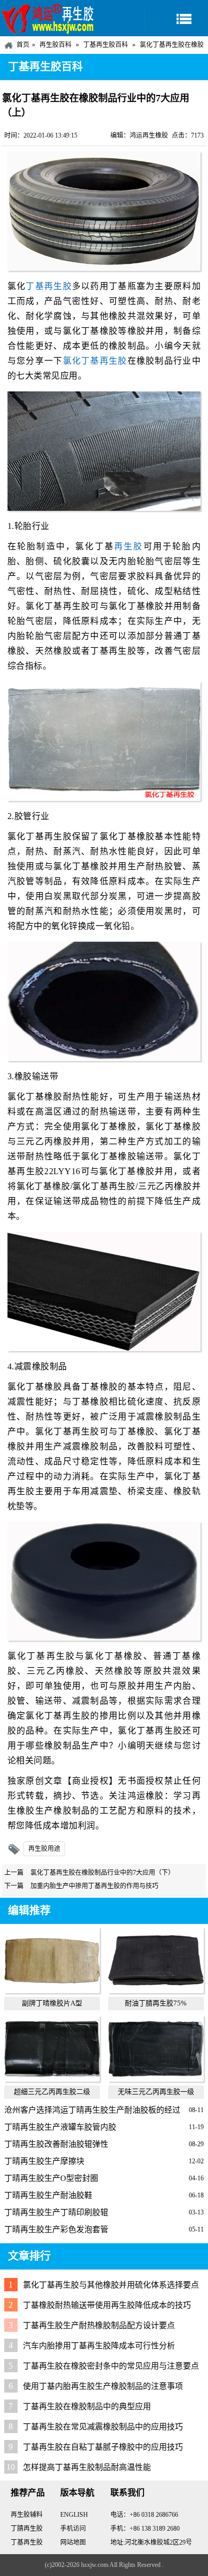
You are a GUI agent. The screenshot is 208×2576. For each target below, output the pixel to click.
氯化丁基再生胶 (95, 361)
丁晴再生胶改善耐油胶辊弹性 (56, 2144)
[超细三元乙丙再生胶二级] (52, 2079)
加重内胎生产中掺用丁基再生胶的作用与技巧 (94, 1886)
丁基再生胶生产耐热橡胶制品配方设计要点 (99, 2325)
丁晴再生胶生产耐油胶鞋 (48, 2195)
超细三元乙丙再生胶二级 (52, 2092)
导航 (176, 18)
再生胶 (129, 546)
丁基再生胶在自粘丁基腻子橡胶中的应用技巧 (103, 2447)
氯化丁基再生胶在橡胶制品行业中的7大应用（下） (102, 1873)
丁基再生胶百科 (106, 45)
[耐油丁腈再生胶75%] (156, 1991)
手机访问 (73, 2529)
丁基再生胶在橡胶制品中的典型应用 (87, 2406)
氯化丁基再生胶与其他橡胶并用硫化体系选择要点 (111, 2285)
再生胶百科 (55, 45)
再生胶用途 (44, 1849)
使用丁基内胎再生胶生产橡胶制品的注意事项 (103, 2386)
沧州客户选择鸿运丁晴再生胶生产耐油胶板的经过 (92, 2110)
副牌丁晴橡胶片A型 (52, 2003)
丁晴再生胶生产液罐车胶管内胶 (60, 2127)
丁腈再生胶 (27, 2529)
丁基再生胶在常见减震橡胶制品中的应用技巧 (103, 2427)
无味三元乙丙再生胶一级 (156, 2092)
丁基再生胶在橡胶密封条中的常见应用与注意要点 (111, 2366)
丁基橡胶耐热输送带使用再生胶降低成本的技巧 (107, 2305)
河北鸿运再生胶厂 (48, 18)
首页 (23, 45)
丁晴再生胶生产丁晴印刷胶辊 (56, 2212)
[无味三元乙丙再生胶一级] (156, 2079)
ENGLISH (74, 2515)
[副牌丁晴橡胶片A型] (52, 1991)
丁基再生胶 (49, 286)
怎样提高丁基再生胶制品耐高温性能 (87, 2467)
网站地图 (73, 2542)
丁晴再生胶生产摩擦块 (44, 2161)
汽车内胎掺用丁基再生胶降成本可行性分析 (99, 2346)
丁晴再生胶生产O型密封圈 (51, 2178)
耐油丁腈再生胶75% (156, 2003)
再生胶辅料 (27, 2515)
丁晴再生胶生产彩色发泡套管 (56, 2229)
